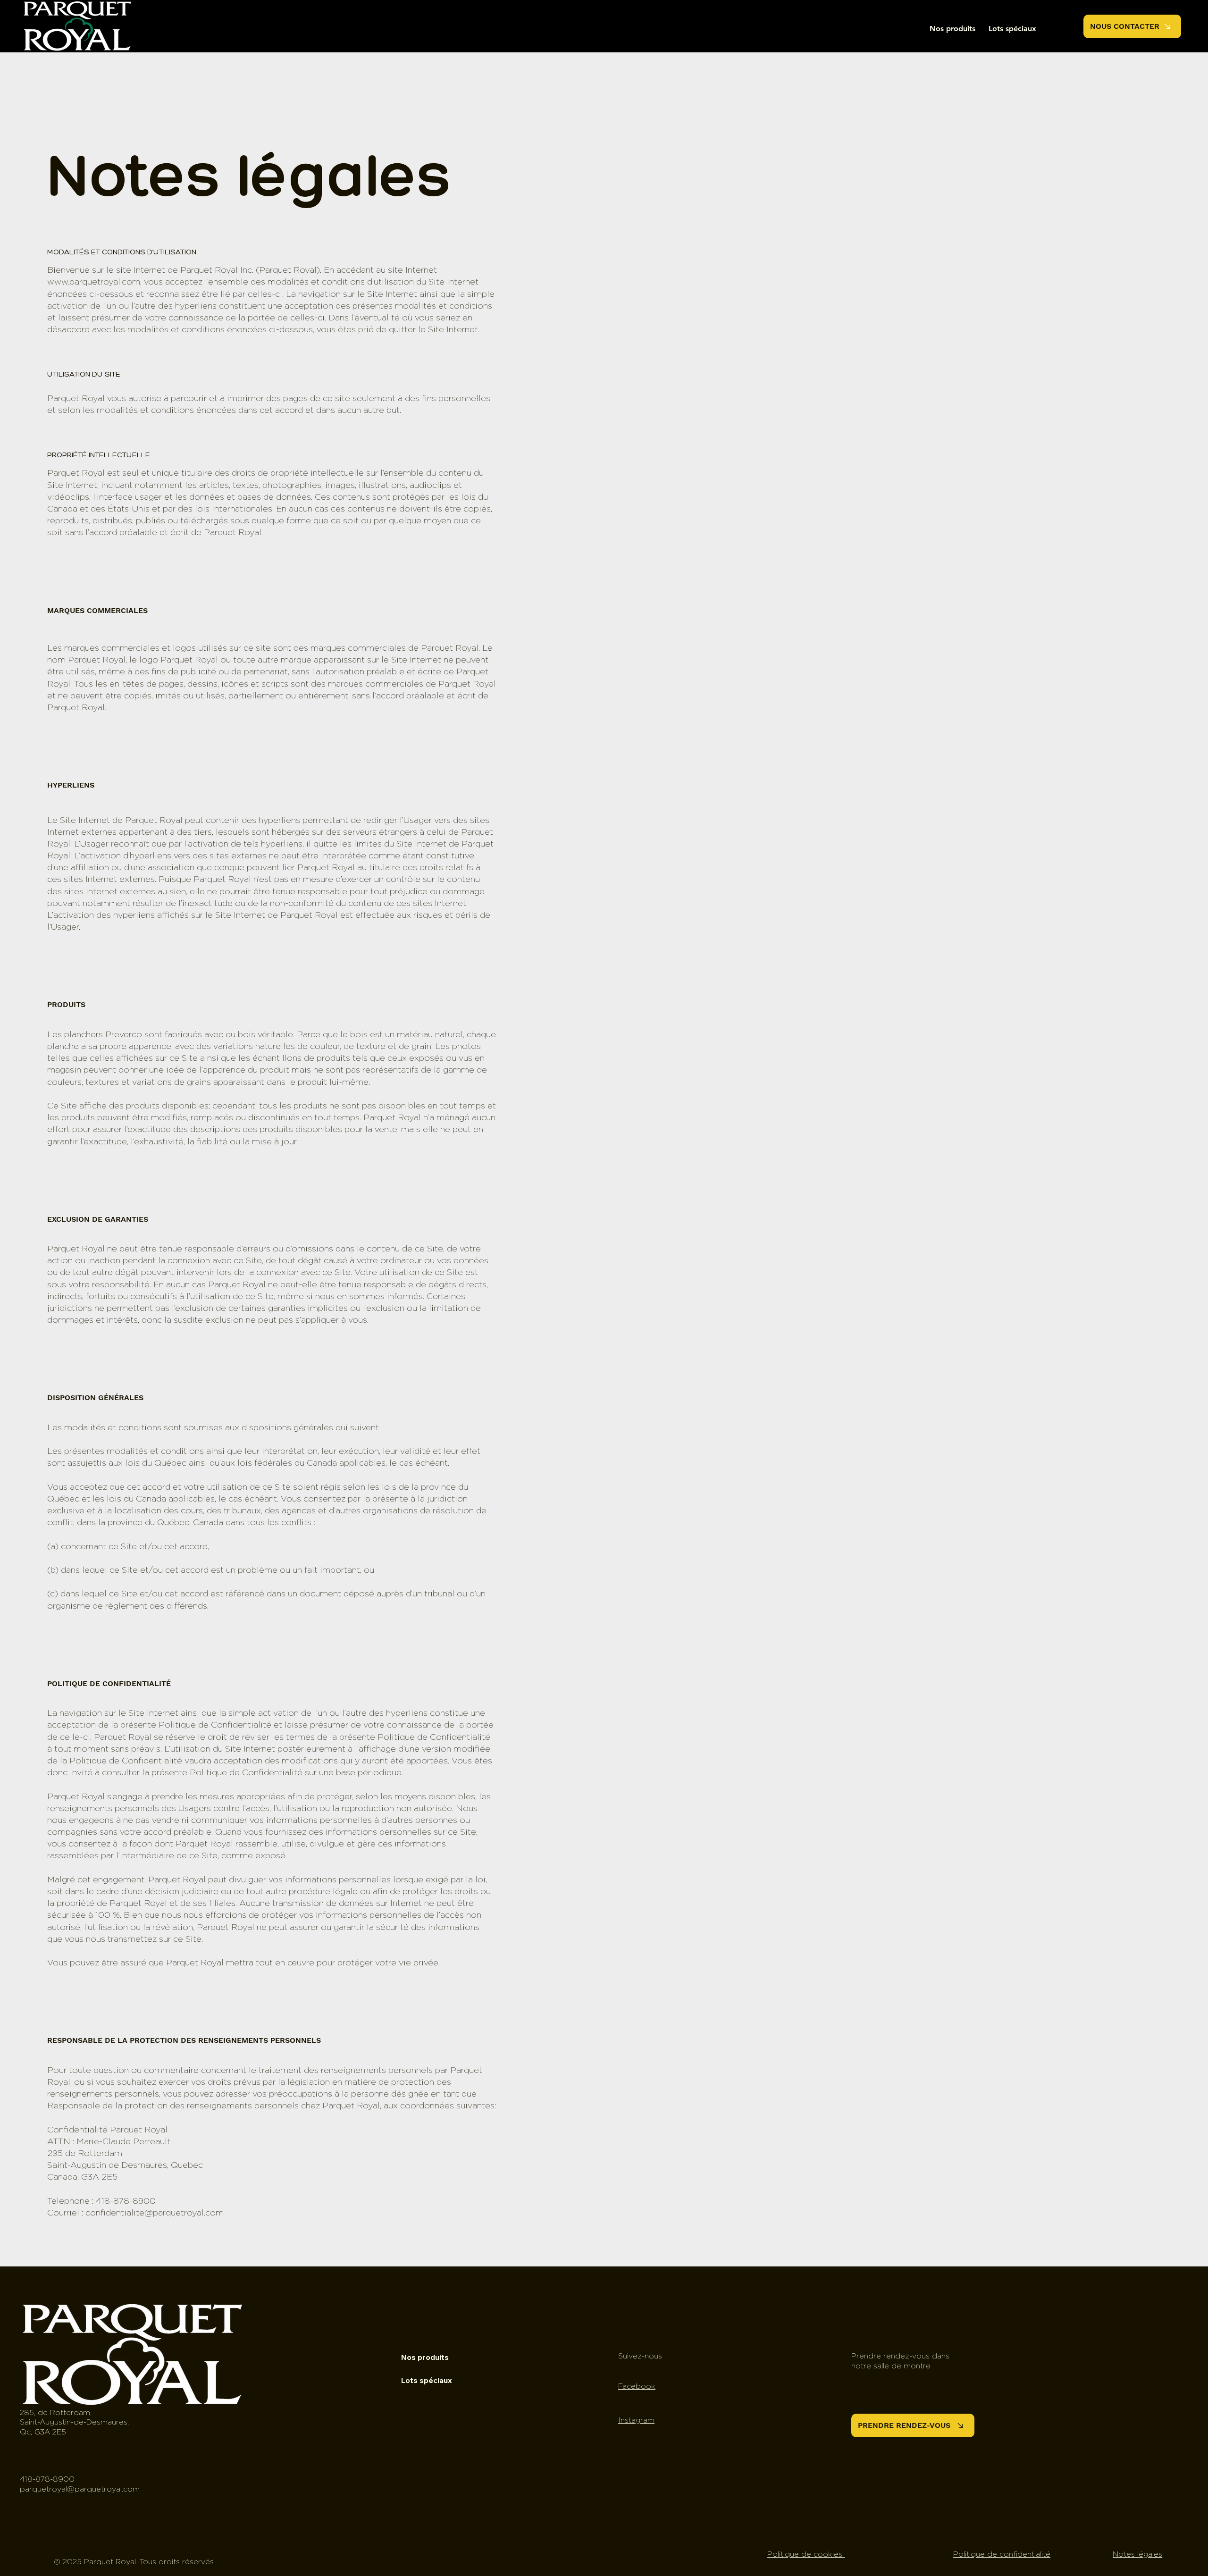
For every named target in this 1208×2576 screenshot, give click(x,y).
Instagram (636, 2420)
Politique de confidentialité (1002, 2554)
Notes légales (1137, 2554)
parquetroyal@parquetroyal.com (80, 2489)
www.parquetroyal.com (94, 282)
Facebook (637, 2386)
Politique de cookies (806, 2554)
